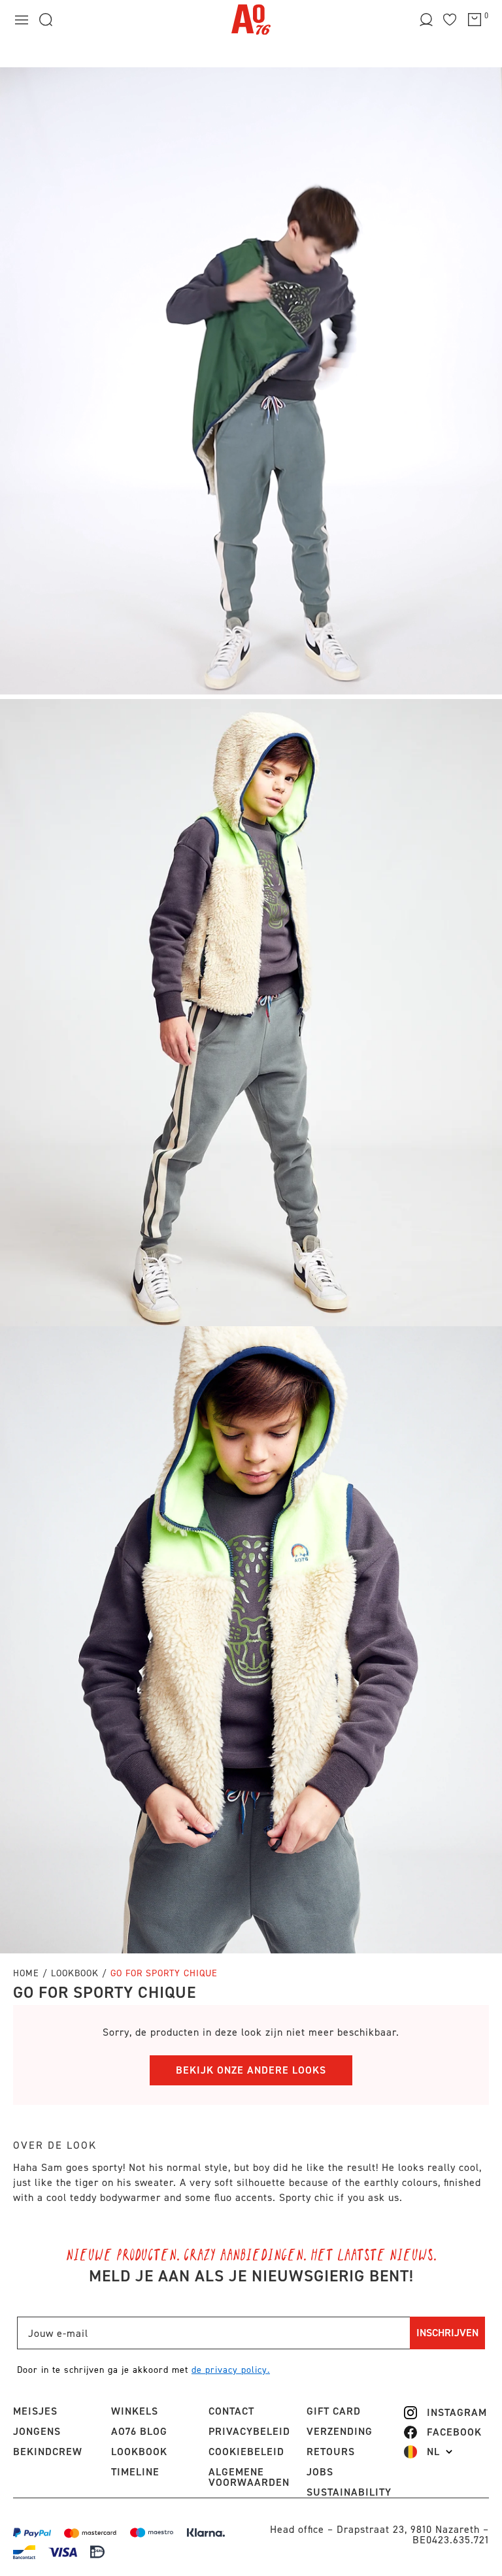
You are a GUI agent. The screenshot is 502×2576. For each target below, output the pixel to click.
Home (26, 1973)
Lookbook (76, 1973)
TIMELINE (135, 2472)
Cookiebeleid (246, 2452)
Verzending (340, 2431)
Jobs (320, 2472)
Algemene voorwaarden (249, 2477)
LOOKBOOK (139, 2452)
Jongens (37, 2431)
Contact (231, 2411)
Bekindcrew (48, 2452)
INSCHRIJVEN (447, 2333)
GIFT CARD (334, 2411)
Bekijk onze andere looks (251, 2070)
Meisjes (35, 2411)
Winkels (135, 2411)
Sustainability (349, 2492)
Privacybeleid (249, 2431)
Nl (433, 2452)
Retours (331, 2452)
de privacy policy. (231, 2370)
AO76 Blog (139, 2431)
